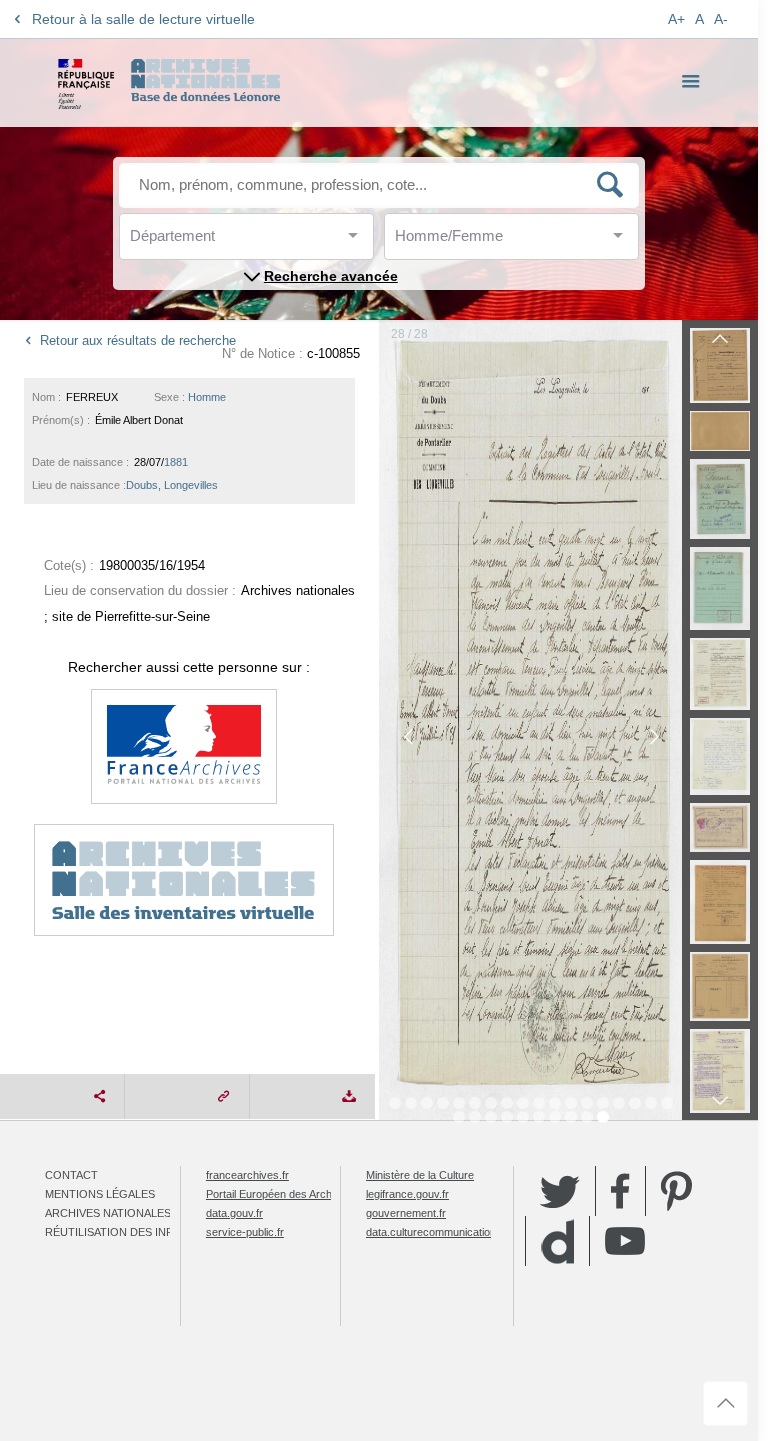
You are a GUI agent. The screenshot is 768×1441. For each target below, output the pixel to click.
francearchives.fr (247, 1175)
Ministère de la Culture (420, 1175)
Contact (71, 1175)
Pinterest (676, 1191)
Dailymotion (557, 1241)
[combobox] (220, 241)
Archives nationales (108, 1213)
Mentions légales (100, 1194)
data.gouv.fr (234, 1213)
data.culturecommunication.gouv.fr (449, 1232)
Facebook (620, 1191)
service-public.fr (245, 1232)
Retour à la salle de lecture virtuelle (143, 19)
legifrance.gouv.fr (407, 1194)
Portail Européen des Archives (279, 1194)
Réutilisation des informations (142, 1232)
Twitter (560, 1191)
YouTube (625, 1241)
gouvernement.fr (406, 1213)
